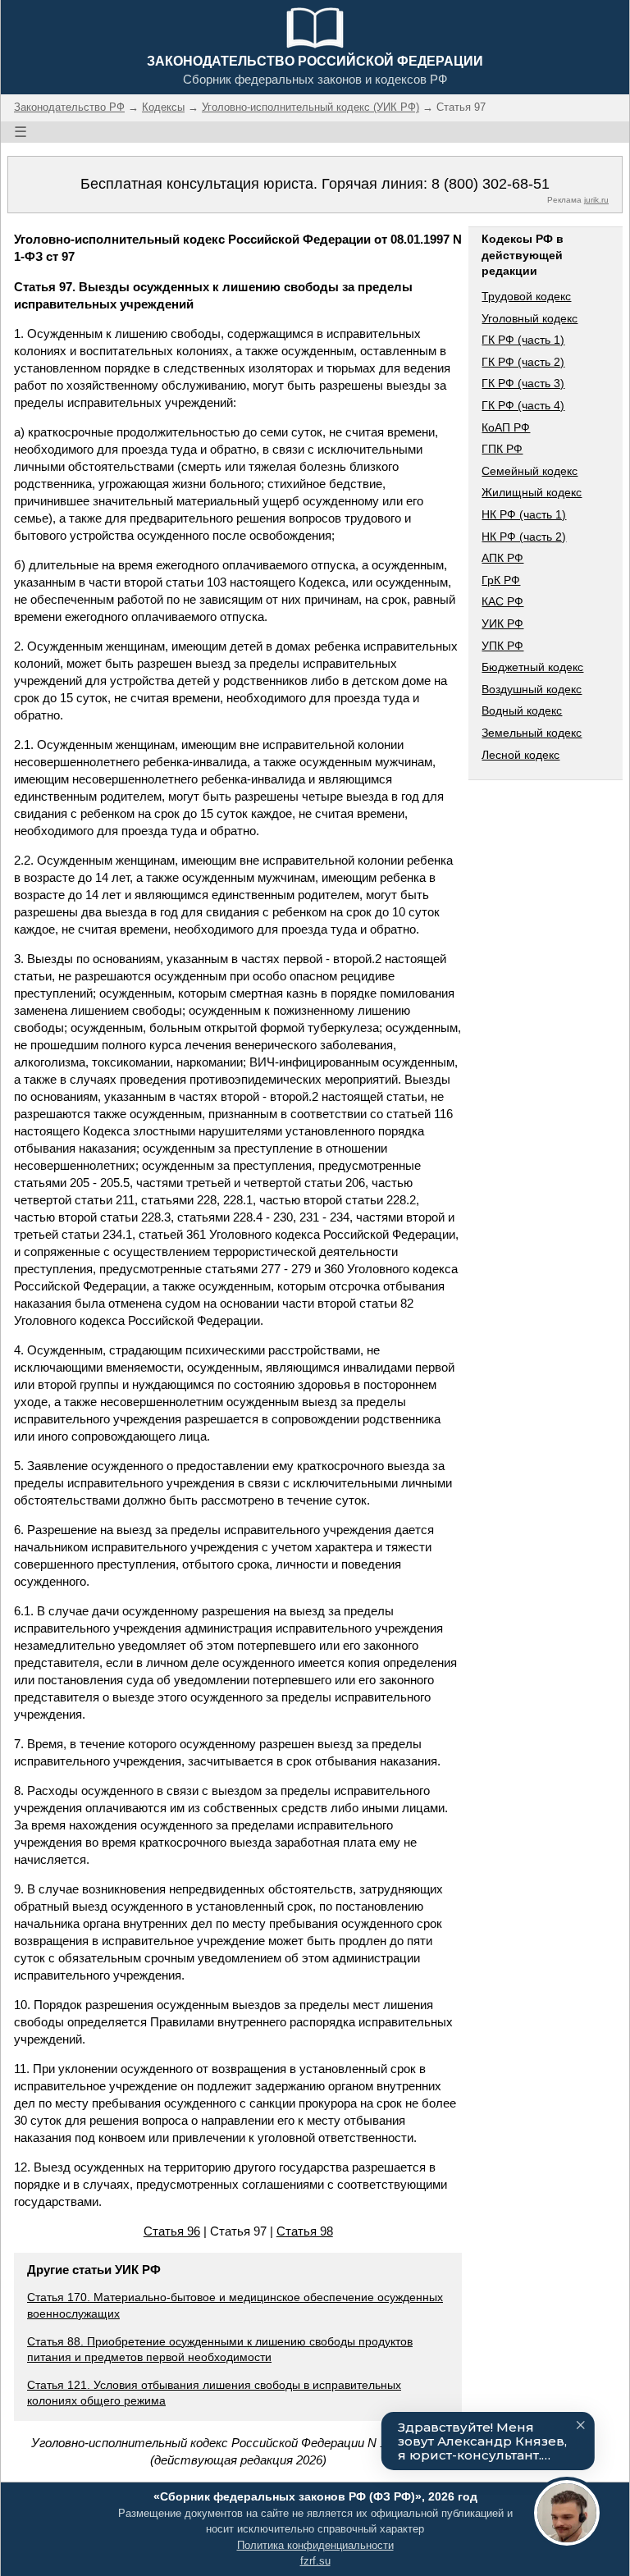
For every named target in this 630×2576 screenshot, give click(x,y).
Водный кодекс (522, 710)
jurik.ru (596, 200)
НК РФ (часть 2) (524, 537)
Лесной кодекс (520, 755)
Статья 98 (305, 2231)
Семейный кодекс (530, 471)
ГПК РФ (502, 449)
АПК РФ (502, 558)
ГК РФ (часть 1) (523, 340)
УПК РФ (502, 646)
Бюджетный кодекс (532, 667)
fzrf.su (315, 2561)
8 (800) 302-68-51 (491, 184)
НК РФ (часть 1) (524, 514)
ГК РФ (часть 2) (523, 362)
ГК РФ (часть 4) (523, 405)
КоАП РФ (506, 427)
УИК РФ (502, 623)
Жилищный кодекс (532, 492)
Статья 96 (172, 2231)
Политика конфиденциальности (315, 2545)
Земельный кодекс (532, 733)
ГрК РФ (501, 580)
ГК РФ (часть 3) (523, 383)
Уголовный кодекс (530, 318)
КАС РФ (502, 601)
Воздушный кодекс (532, 689)
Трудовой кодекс (526, 296)
